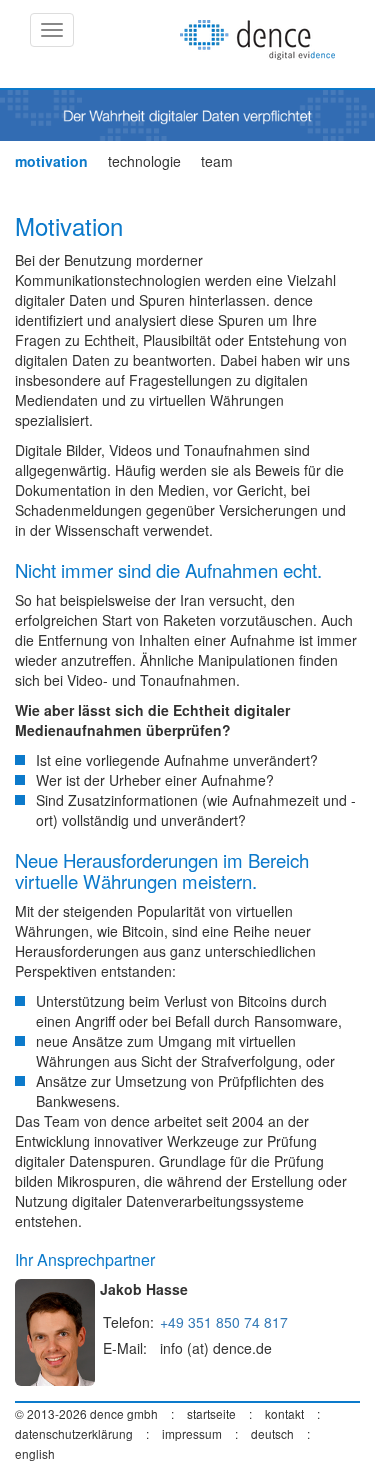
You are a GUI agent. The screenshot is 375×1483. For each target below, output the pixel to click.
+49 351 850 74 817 (224, 1322)
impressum (192, 1433)
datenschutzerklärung (74, 1433)
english (35, 1453)
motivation (51, 161)
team (217, 161)
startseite (211, 1413)
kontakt (284, 1413)
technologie (144, 161)
